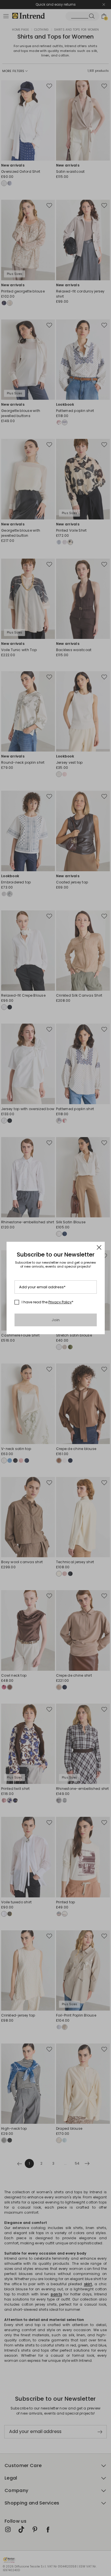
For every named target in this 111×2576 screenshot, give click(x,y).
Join (56, 1320)
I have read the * (48, 1302)
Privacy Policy (60, 1302)
